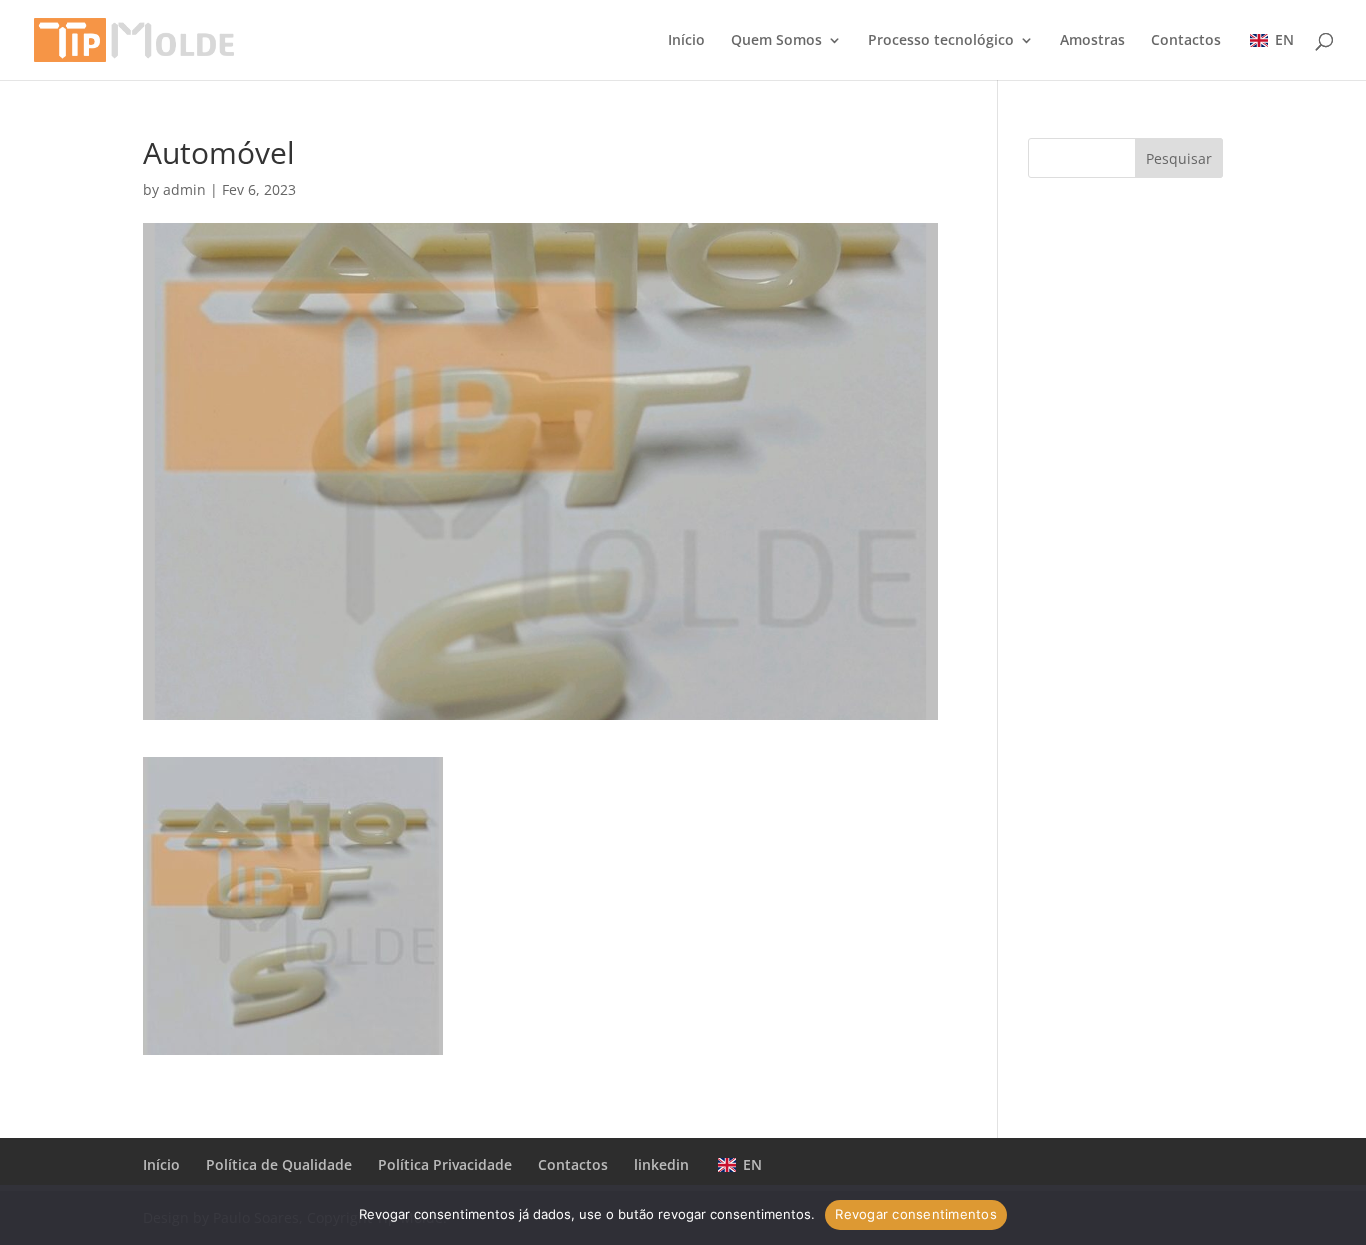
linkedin (661, 1164)
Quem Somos (776, 41)
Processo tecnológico (941, 41)
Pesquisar (1179, 158)
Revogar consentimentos (916, 1214)
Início (686, 41)
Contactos (1186, 41)
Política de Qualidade (279, 1164)
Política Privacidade (445, 1164)
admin (184, 189)
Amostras (1092, 41)
